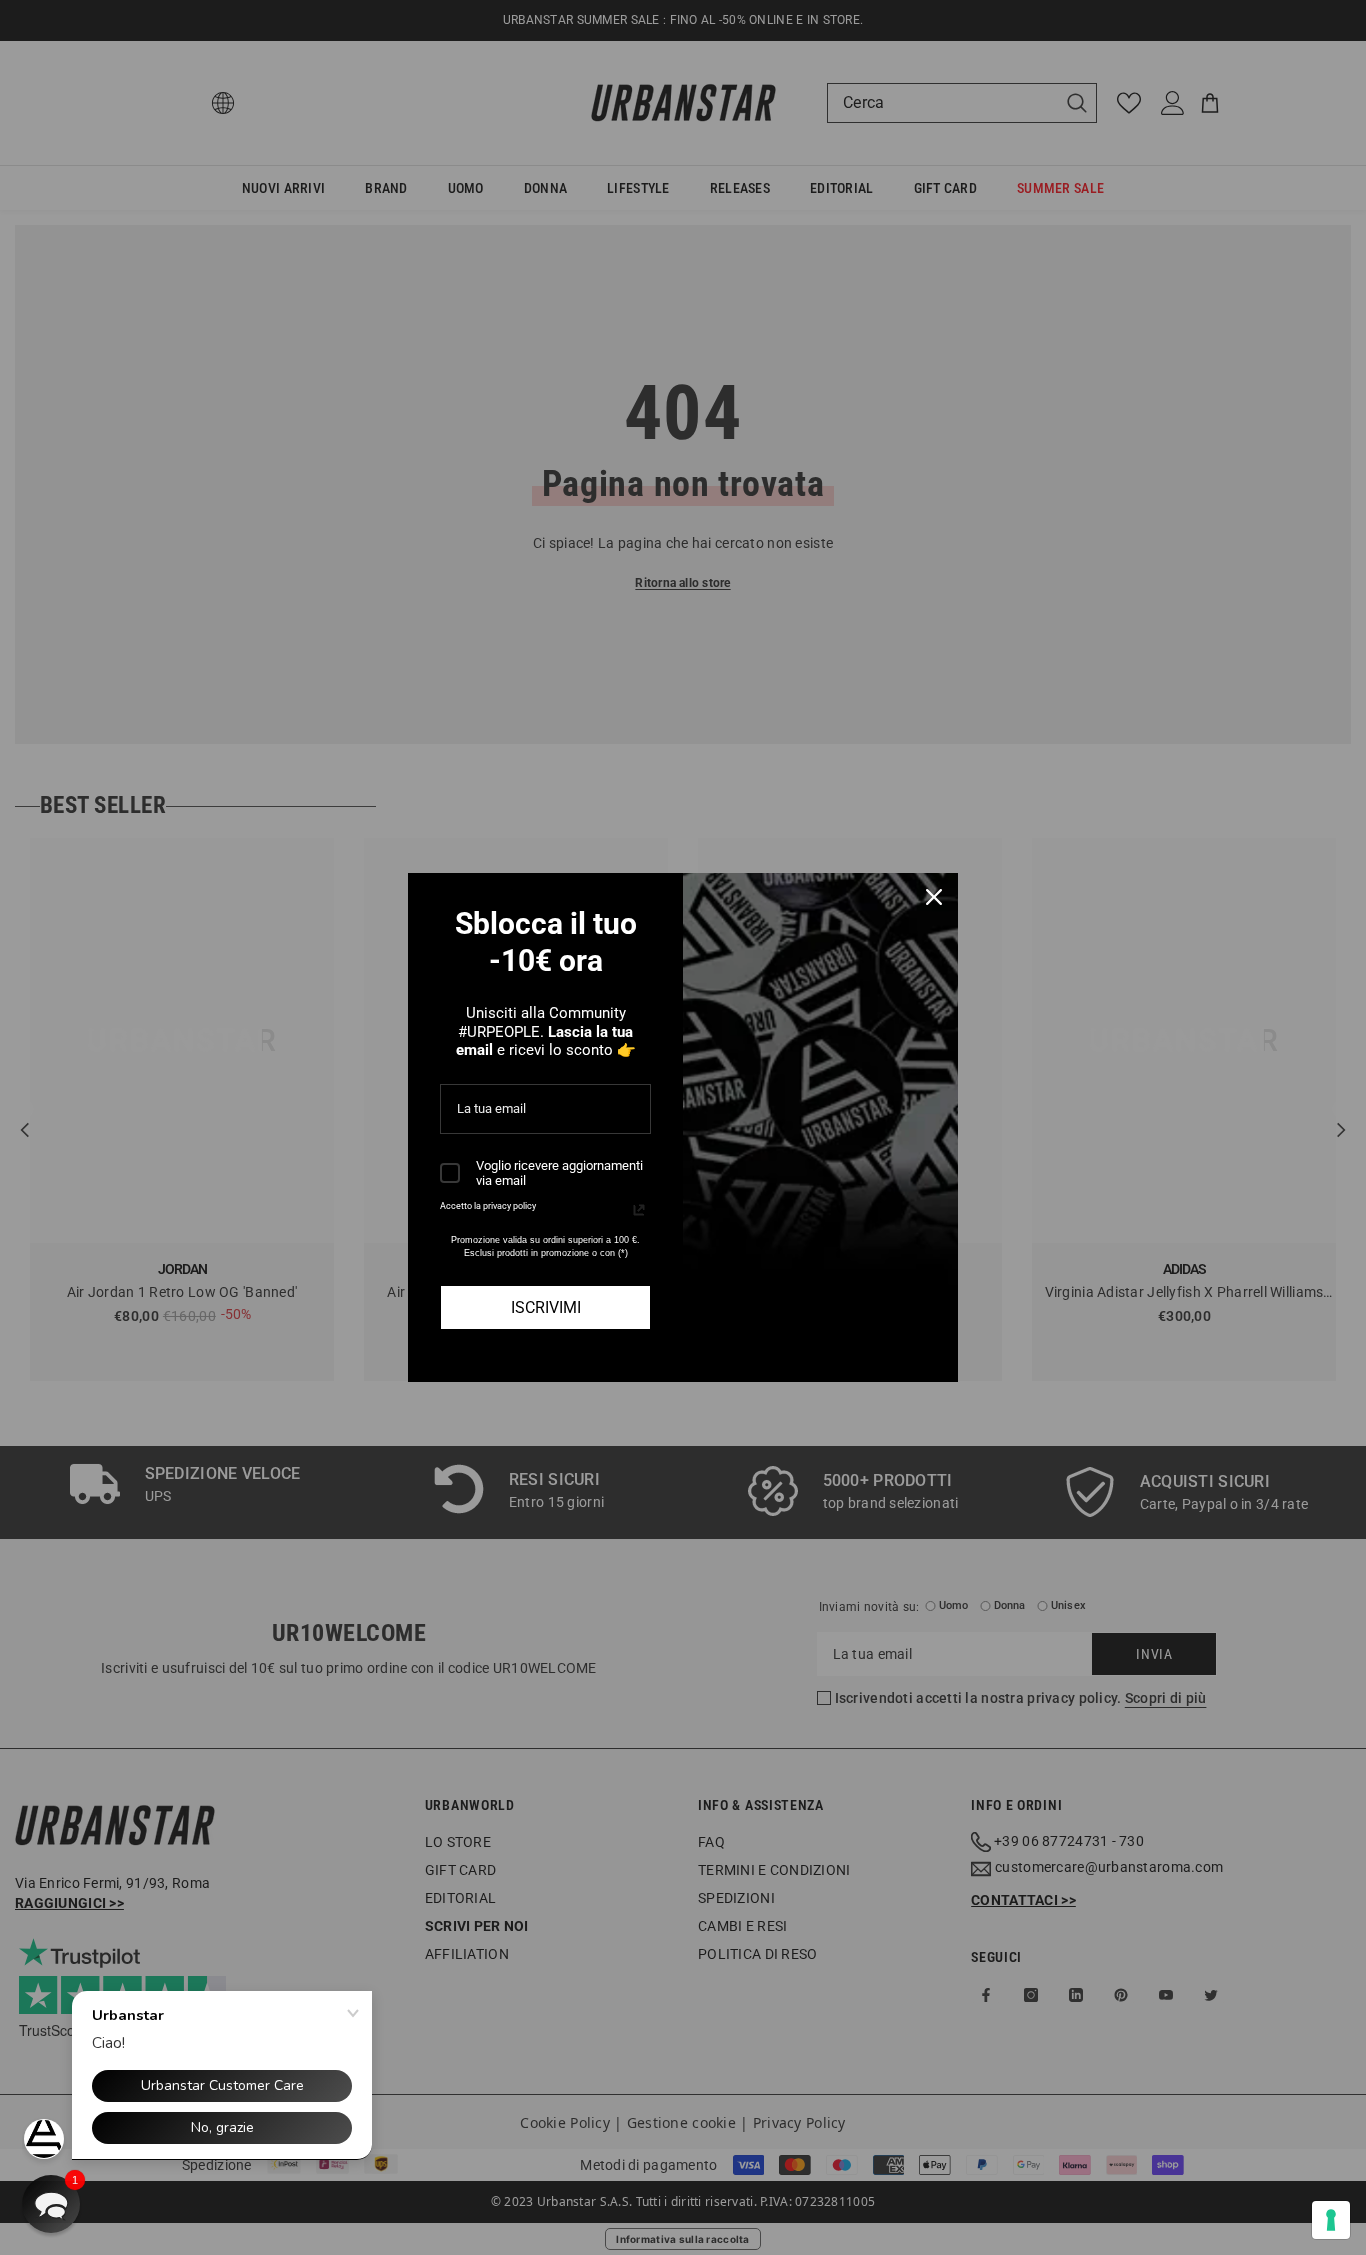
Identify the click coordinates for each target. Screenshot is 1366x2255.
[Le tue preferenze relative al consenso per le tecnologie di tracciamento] (1331, 2220)
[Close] (934, 897)
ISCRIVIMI (546, 1307)
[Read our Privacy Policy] (639, 1210)
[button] (51, 2204)
